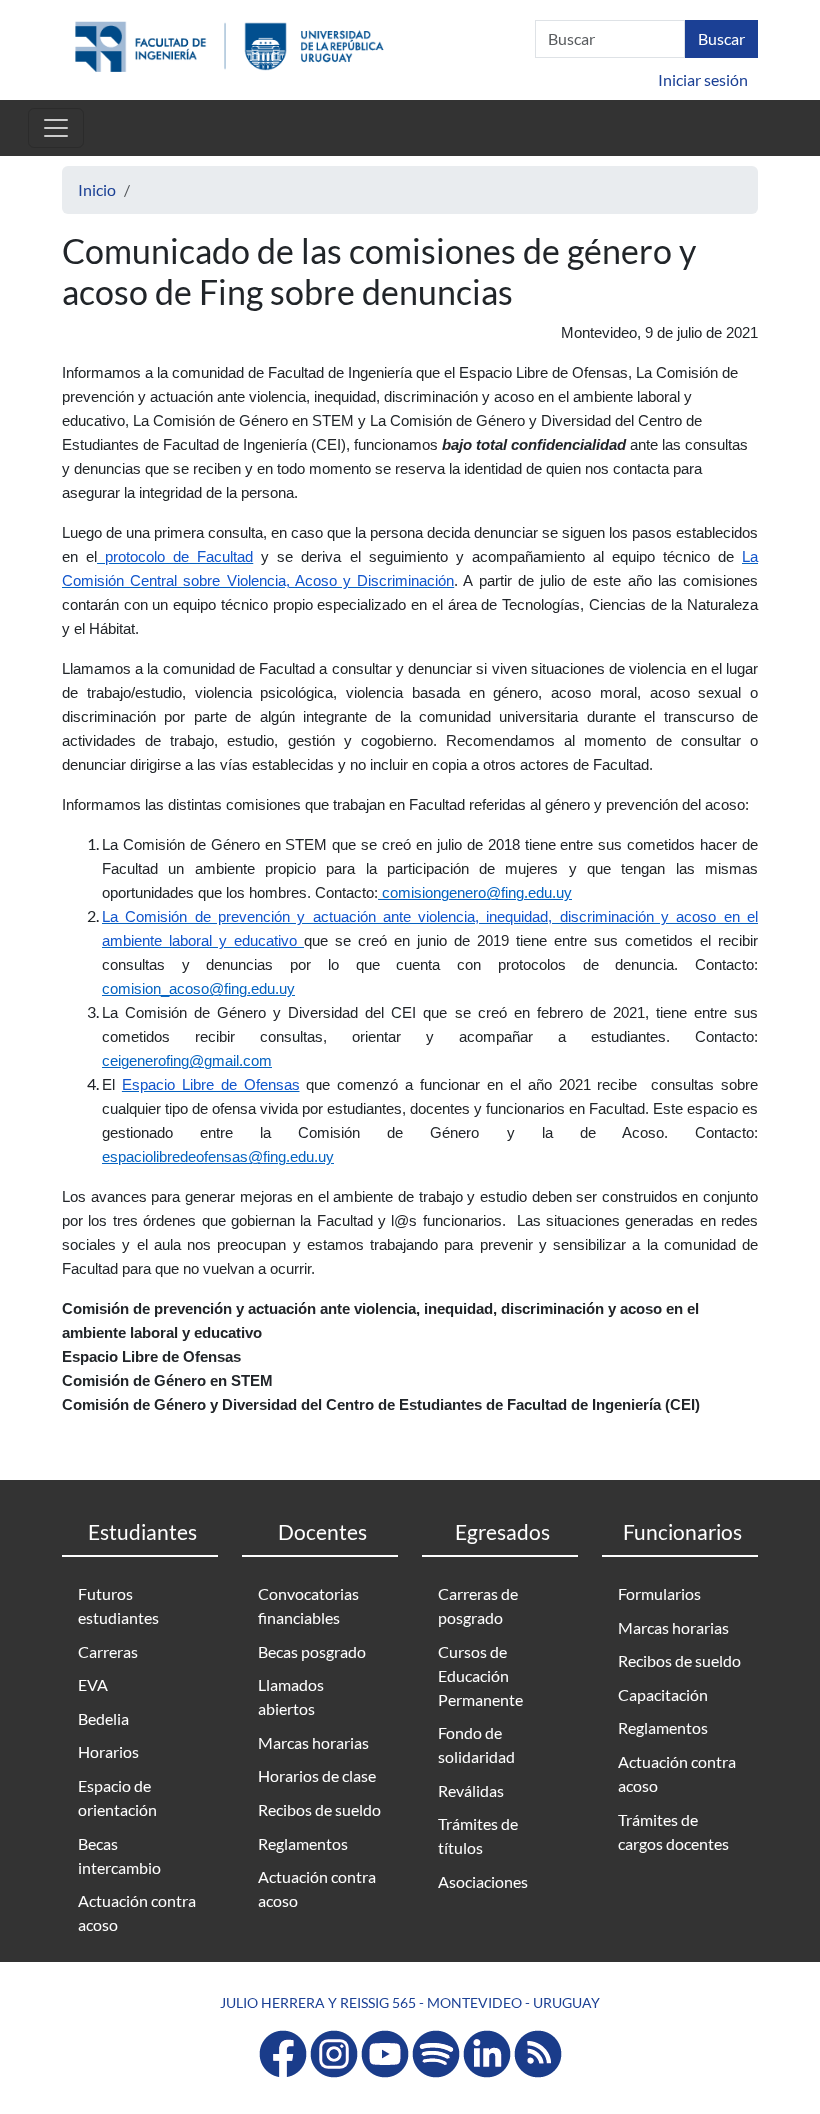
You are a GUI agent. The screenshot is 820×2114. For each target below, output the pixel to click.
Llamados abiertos (291, 1696)
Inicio (97, 189)
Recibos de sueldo (319, 1809)
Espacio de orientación (117, 1797)
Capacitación (663, 1694)
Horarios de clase (317, 1775)
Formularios (659, 1593)
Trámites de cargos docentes (673, 1831)
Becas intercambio (119, 1855)
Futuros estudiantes (118, 1605)
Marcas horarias (313, 1742)
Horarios (108, 1751)
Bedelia (103, 1718)
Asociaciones (483, 1881)
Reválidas (471, 1790)
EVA (93, 1684)
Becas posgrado (312, 1651)
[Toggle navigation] (56, 128)
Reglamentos (303, 1843)
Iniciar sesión (703, 79)
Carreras (108, 1651)
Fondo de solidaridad (476, 1744)
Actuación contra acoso (137, 1912)
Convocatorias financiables (308, 1605)
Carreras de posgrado (478, 1605)
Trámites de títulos (478, 1835)
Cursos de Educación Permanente (480, 1675)
